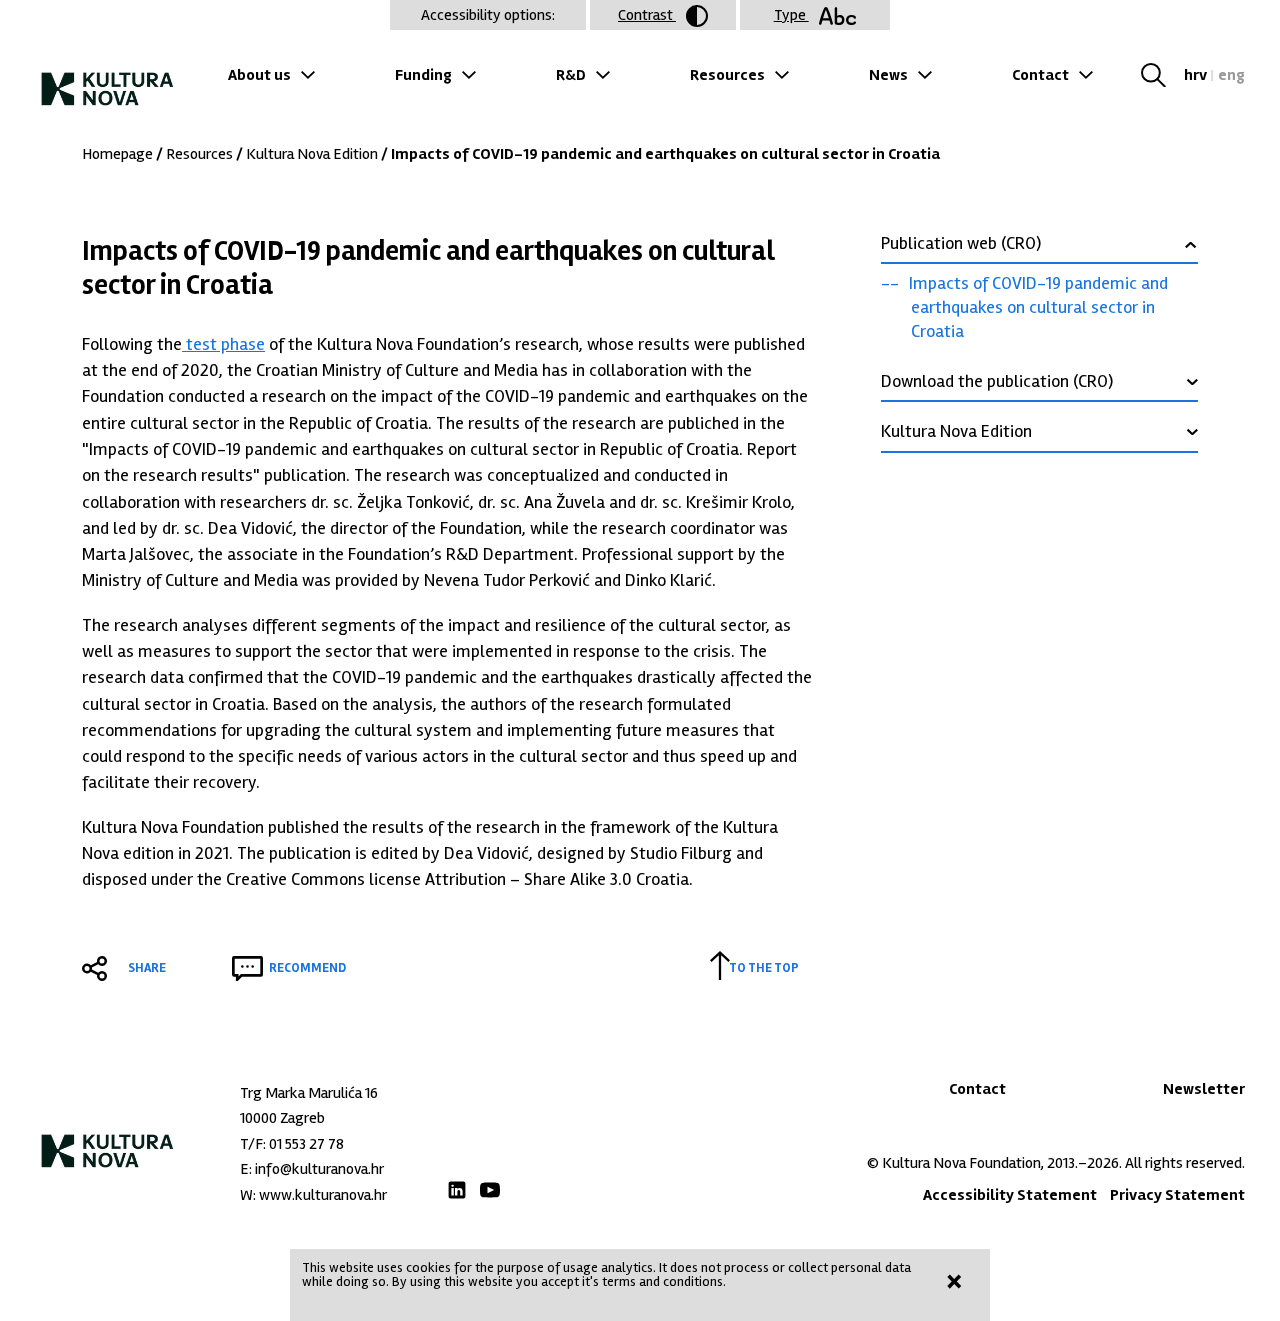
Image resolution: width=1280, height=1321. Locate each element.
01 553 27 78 (306, 1144)
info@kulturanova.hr (319, 1169)
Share (147, 968)
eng (1231, 75)
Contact (1040, 75)
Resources (727, 75)
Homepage (117, 154)
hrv (1195, 75)
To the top (764, 968)
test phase (223, 344)
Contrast (647, 15)
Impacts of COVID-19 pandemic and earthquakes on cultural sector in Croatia (1038, 307)
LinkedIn (457, 1190)
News (888, 75)
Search (1160, 75)
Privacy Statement (1177, 1195)
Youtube (490, 1190)
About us (259, 75)
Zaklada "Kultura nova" (107, 80)
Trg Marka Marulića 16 (309, 1093)
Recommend (307, 968)
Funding (423, 75)
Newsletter (1204, 1089)
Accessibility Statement (1010, 1195)
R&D (571, 75)
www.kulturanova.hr (323, 1195)
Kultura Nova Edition (312, 154)
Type (791, 15)
